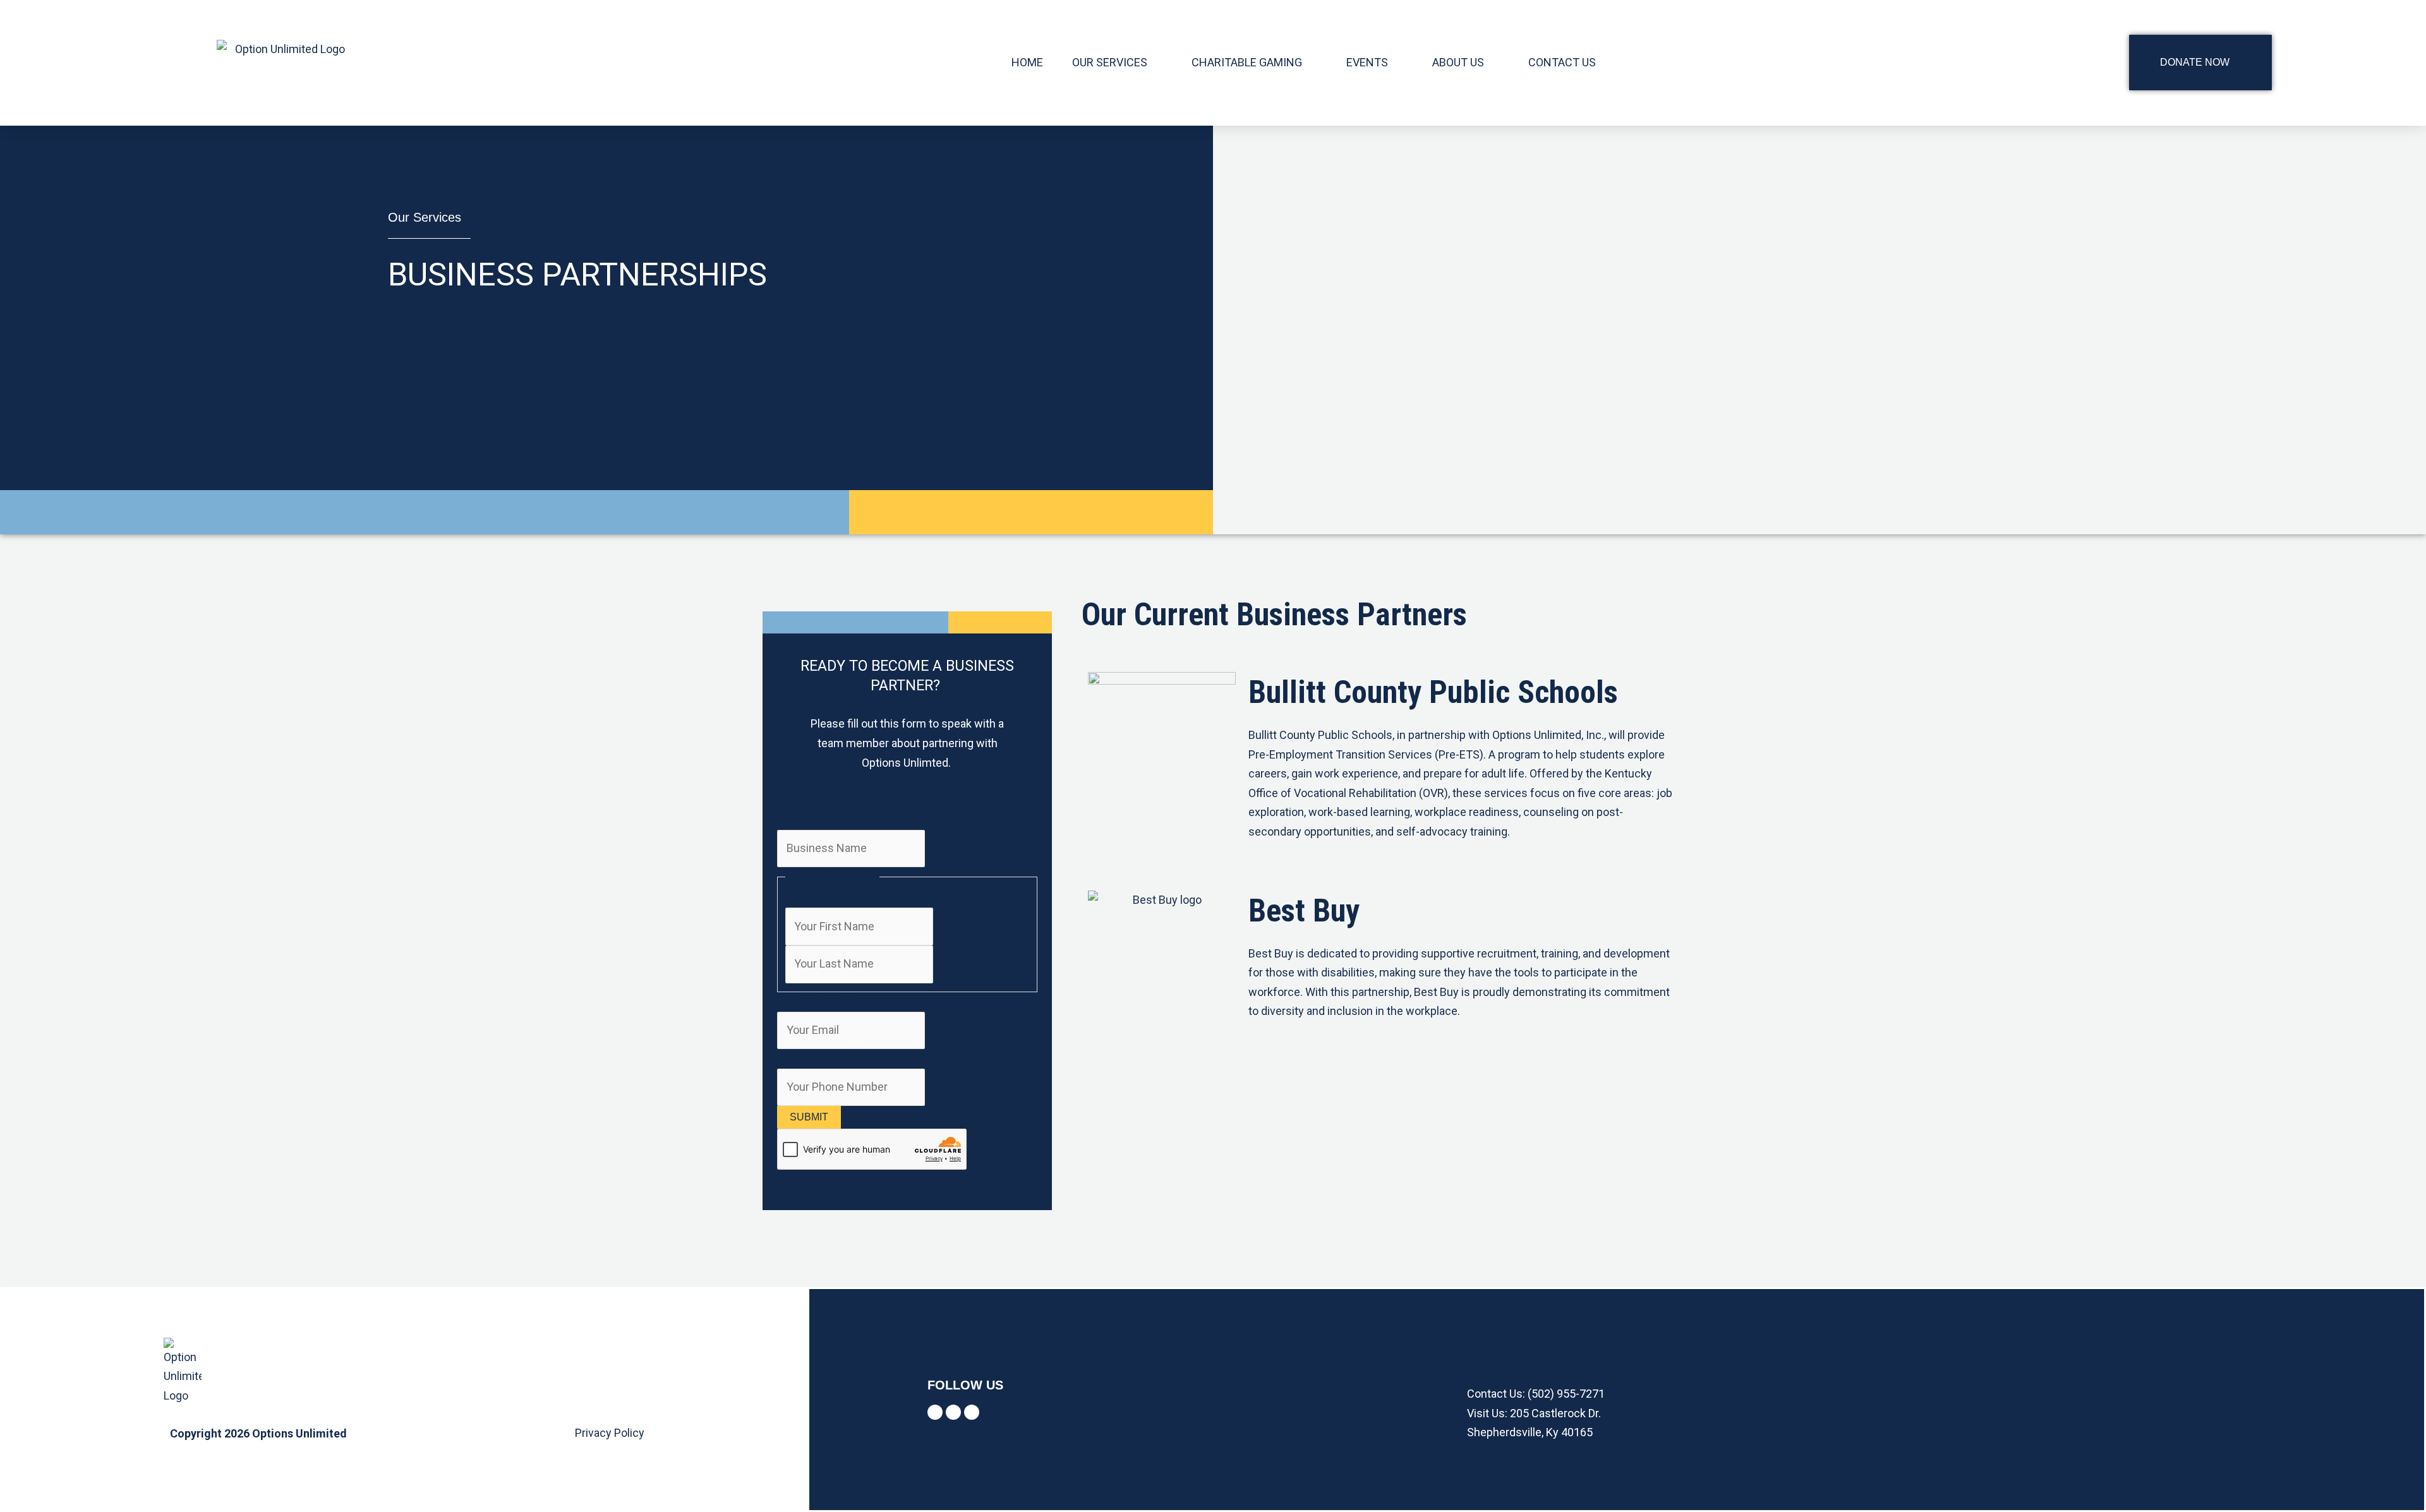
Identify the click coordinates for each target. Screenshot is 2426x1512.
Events (1367, 62)
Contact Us (1562, 62)
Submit (809, 1117)
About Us (1458, 62)
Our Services (1110, 62)
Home (1027, 62)
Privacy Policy (610, 1433)
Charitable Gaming (1247, 62)
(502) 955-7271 (1566, 1394)
